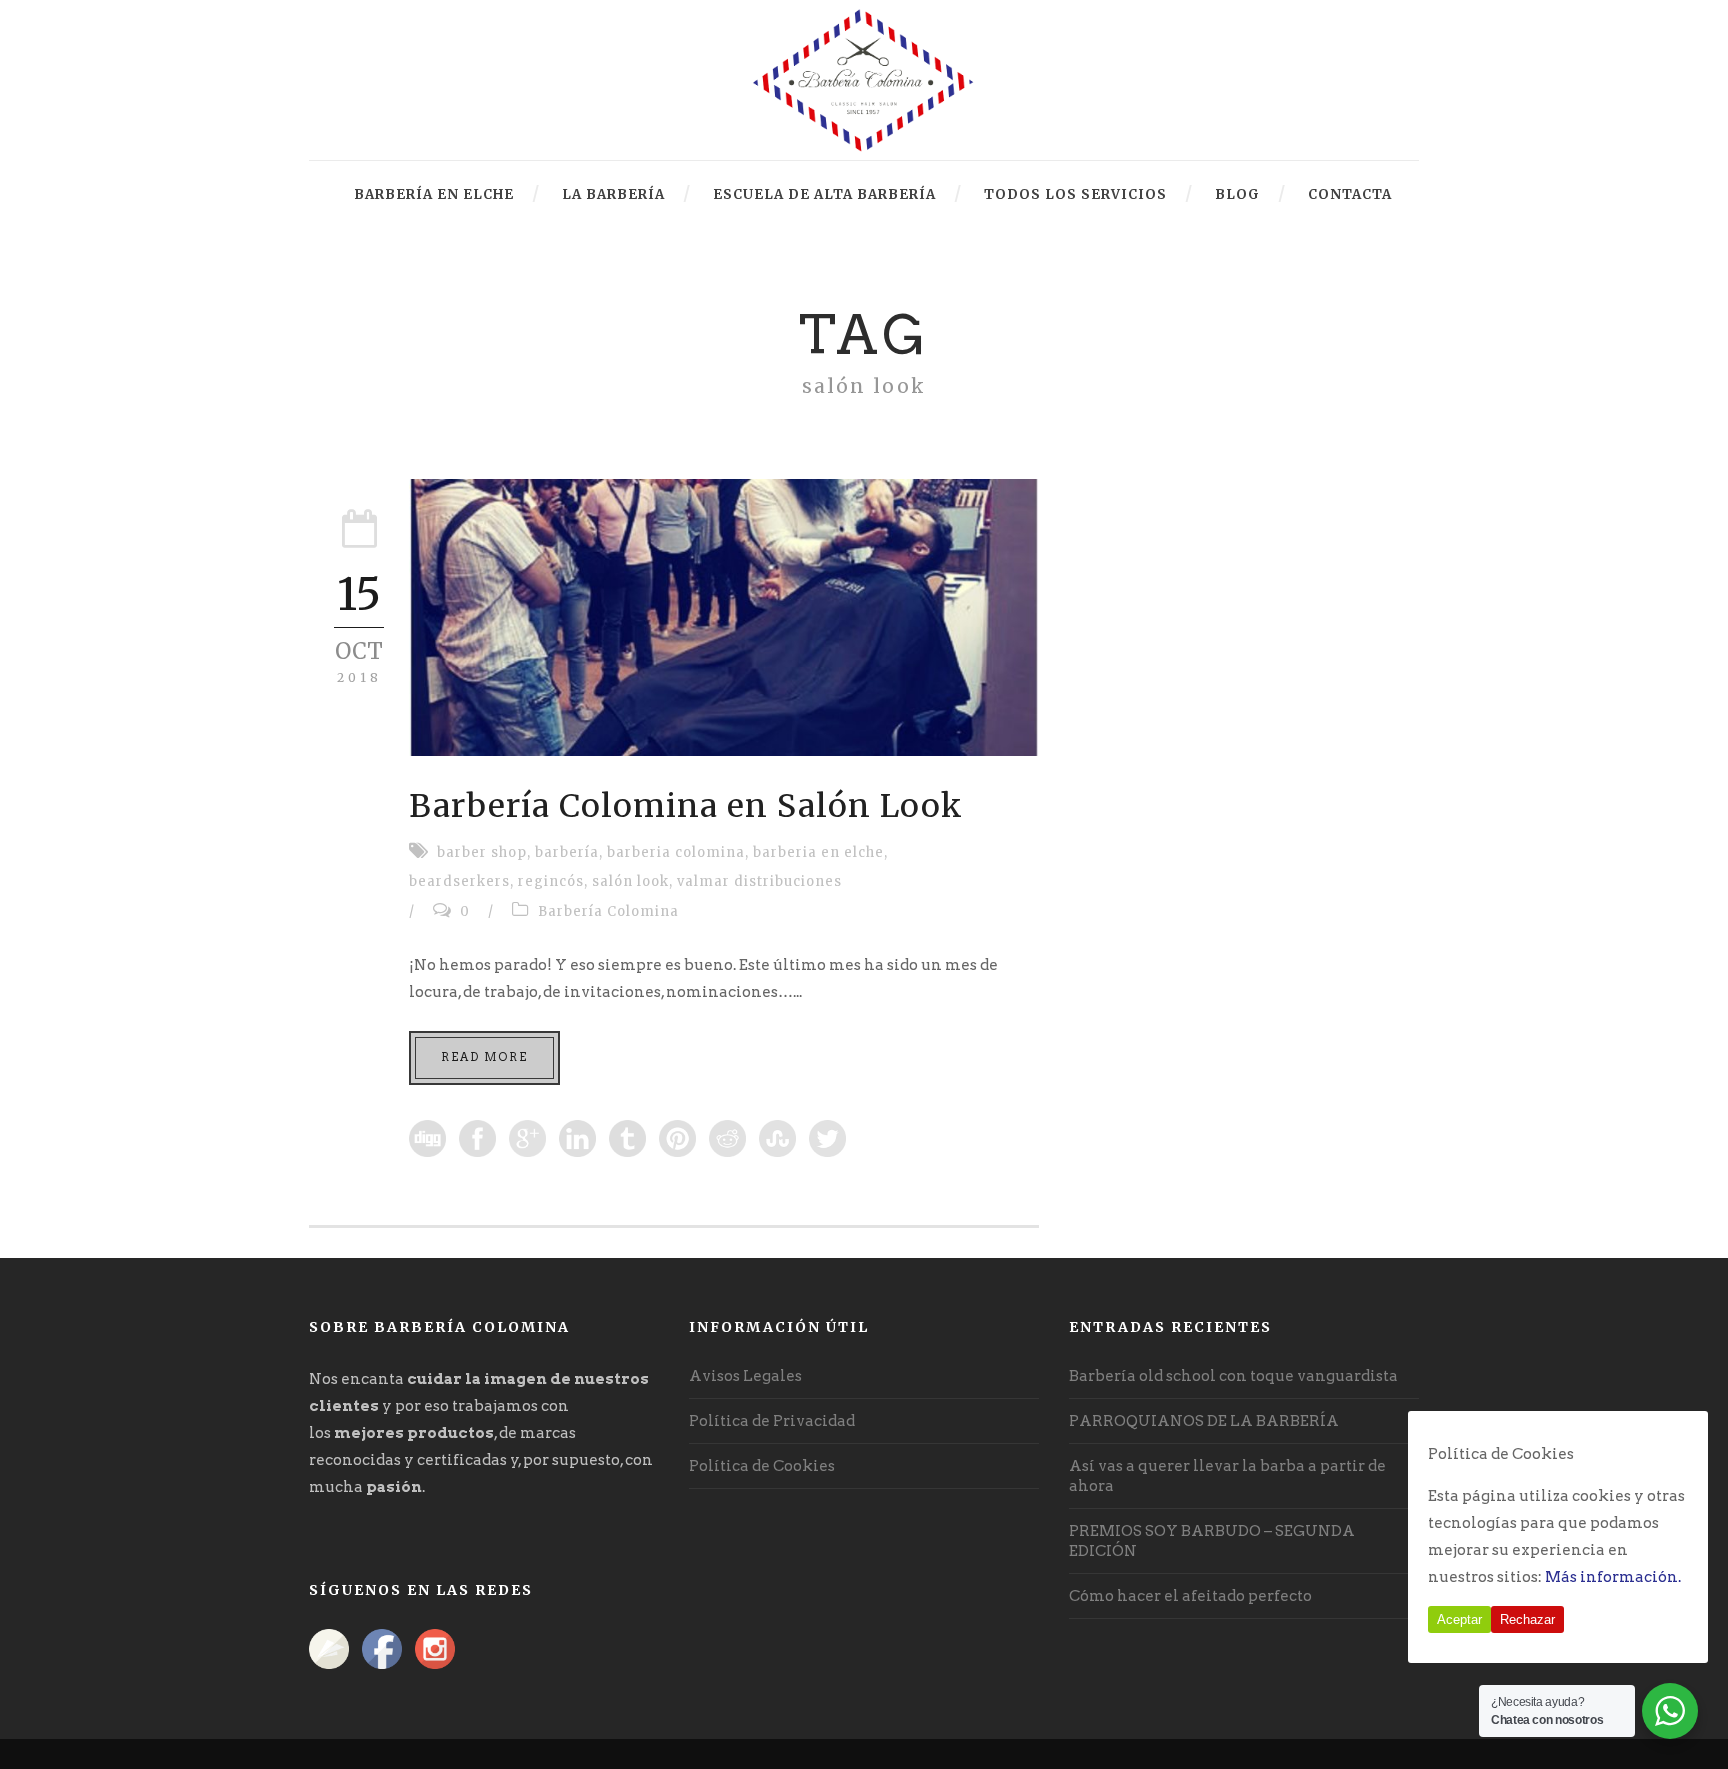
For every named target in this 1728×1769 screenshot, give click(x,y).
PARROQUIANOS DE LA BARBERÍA (1204, 1421)
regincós (551, 881)
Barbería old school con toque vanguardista (1233, 1376)
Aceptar (1459, 1619)
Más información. (1613, 1577)
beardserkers (459, 881)
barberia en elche (818, 852)
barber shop (482, 852)
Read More (484, 1057)
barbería (567, 852)
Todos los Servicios (1075, 194)
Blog (1237, 194)
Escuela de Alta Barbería (824, 194)
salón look (630, 881)
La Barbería (613, 194)
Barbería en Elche (434, 194)
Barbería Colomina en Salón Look (686, 806)
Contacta (1350, 194)
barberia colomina (676, 852)
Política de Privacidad (772, 1421)
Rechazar (1527, 1619)
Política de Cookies (762, 1466)
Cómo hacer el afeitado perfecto (1190, 1596)
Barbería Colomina (608, 911)
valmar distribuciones (759, 881)
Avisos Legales (745, 1376)
